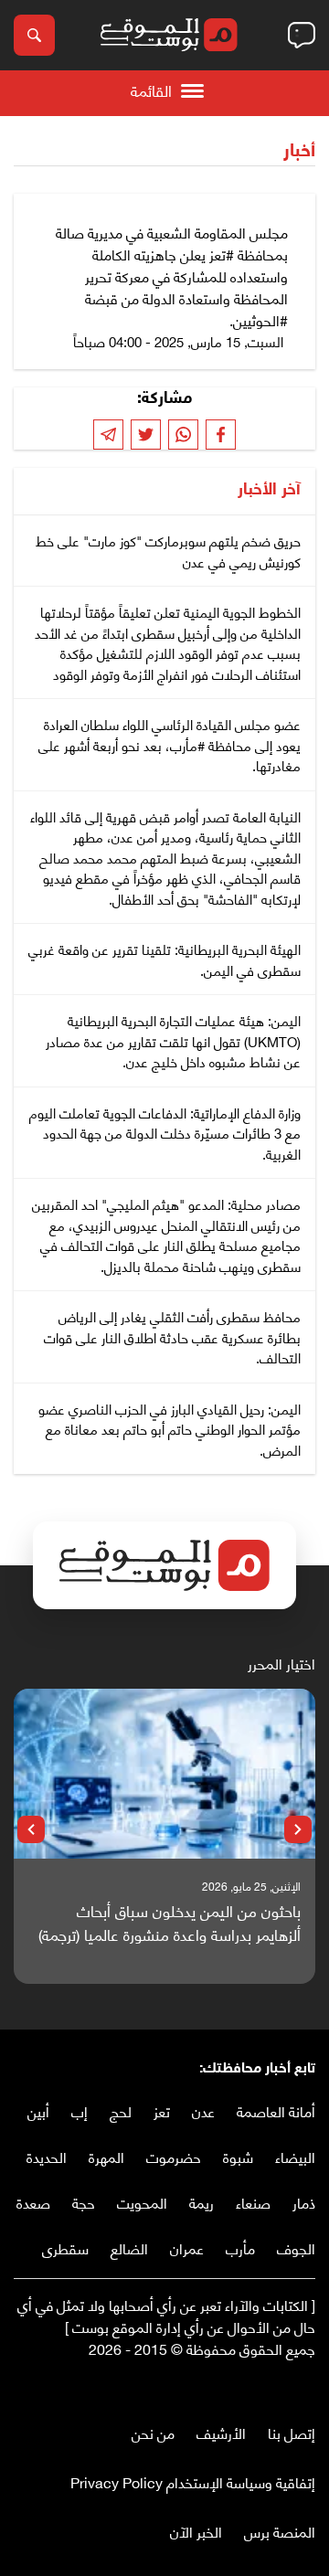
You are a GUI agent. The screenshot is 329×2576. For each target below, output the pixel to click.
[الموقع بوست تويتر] (288, 2386)
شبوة (238, 2156)
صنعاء (253, 2202)
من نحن (153, 2432)
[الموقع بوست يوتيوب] (270, 2386)
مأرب (240, 2247)
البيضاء (295, 2156)
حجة (84, 2202)
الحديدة (47, 2156)
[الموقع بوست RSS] (233, 2386)
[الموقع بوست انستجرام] (251, 2386)
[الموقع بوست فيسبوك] (306, 2386)
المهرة (106, 2156)
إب (80, 2110)
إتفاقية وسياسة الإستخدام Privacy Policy (193, 2481)
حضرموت (174, 2156)
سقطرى (65, 2247)
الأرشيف (221, 2432)
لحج (121, 2110)
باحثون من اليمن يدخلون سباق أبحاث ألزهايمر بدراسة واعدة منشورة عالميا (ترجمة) (170, 1922)
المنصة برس (280, 2531)
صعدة (33, 2202)
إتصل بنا (292, 2432)
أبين (38, 2110)
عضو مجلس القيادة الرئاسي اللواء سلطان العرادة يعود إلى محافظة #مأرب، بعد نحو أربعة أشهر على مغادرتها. (170, 744)
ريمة (202, 2202)
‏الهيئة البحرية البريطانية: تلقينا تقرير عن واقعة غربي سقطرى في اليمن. (164, 959)
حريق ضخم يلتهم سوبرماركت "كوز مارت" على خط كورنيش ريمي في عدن (168, 551)
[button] (298, 1829)
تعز (162, 2110)
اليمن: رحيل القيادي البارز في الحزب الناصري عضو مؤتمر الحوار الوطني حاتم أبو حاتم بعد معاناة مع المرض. (170, 1429)
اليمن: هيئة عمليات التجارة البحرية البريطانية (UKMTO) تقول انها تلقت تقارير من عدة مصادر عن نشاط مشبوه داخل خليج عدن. (173, 1040)
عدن (203, 2110)
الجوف (296, 2247)
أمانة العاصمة (276, 2110)
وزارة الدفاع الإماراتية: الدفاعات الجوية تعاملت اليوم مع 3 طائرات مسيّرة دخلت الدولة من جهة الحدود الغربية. (165, 1133)
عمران (187, 2247)
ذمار (304, 2202)
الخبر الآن (196, 2531)
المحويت (142, 2202)
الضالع (129, 2247)
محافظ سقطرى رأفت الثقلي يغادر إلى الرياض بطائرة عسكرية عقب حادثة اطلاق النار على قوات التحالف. (172, 1336)
